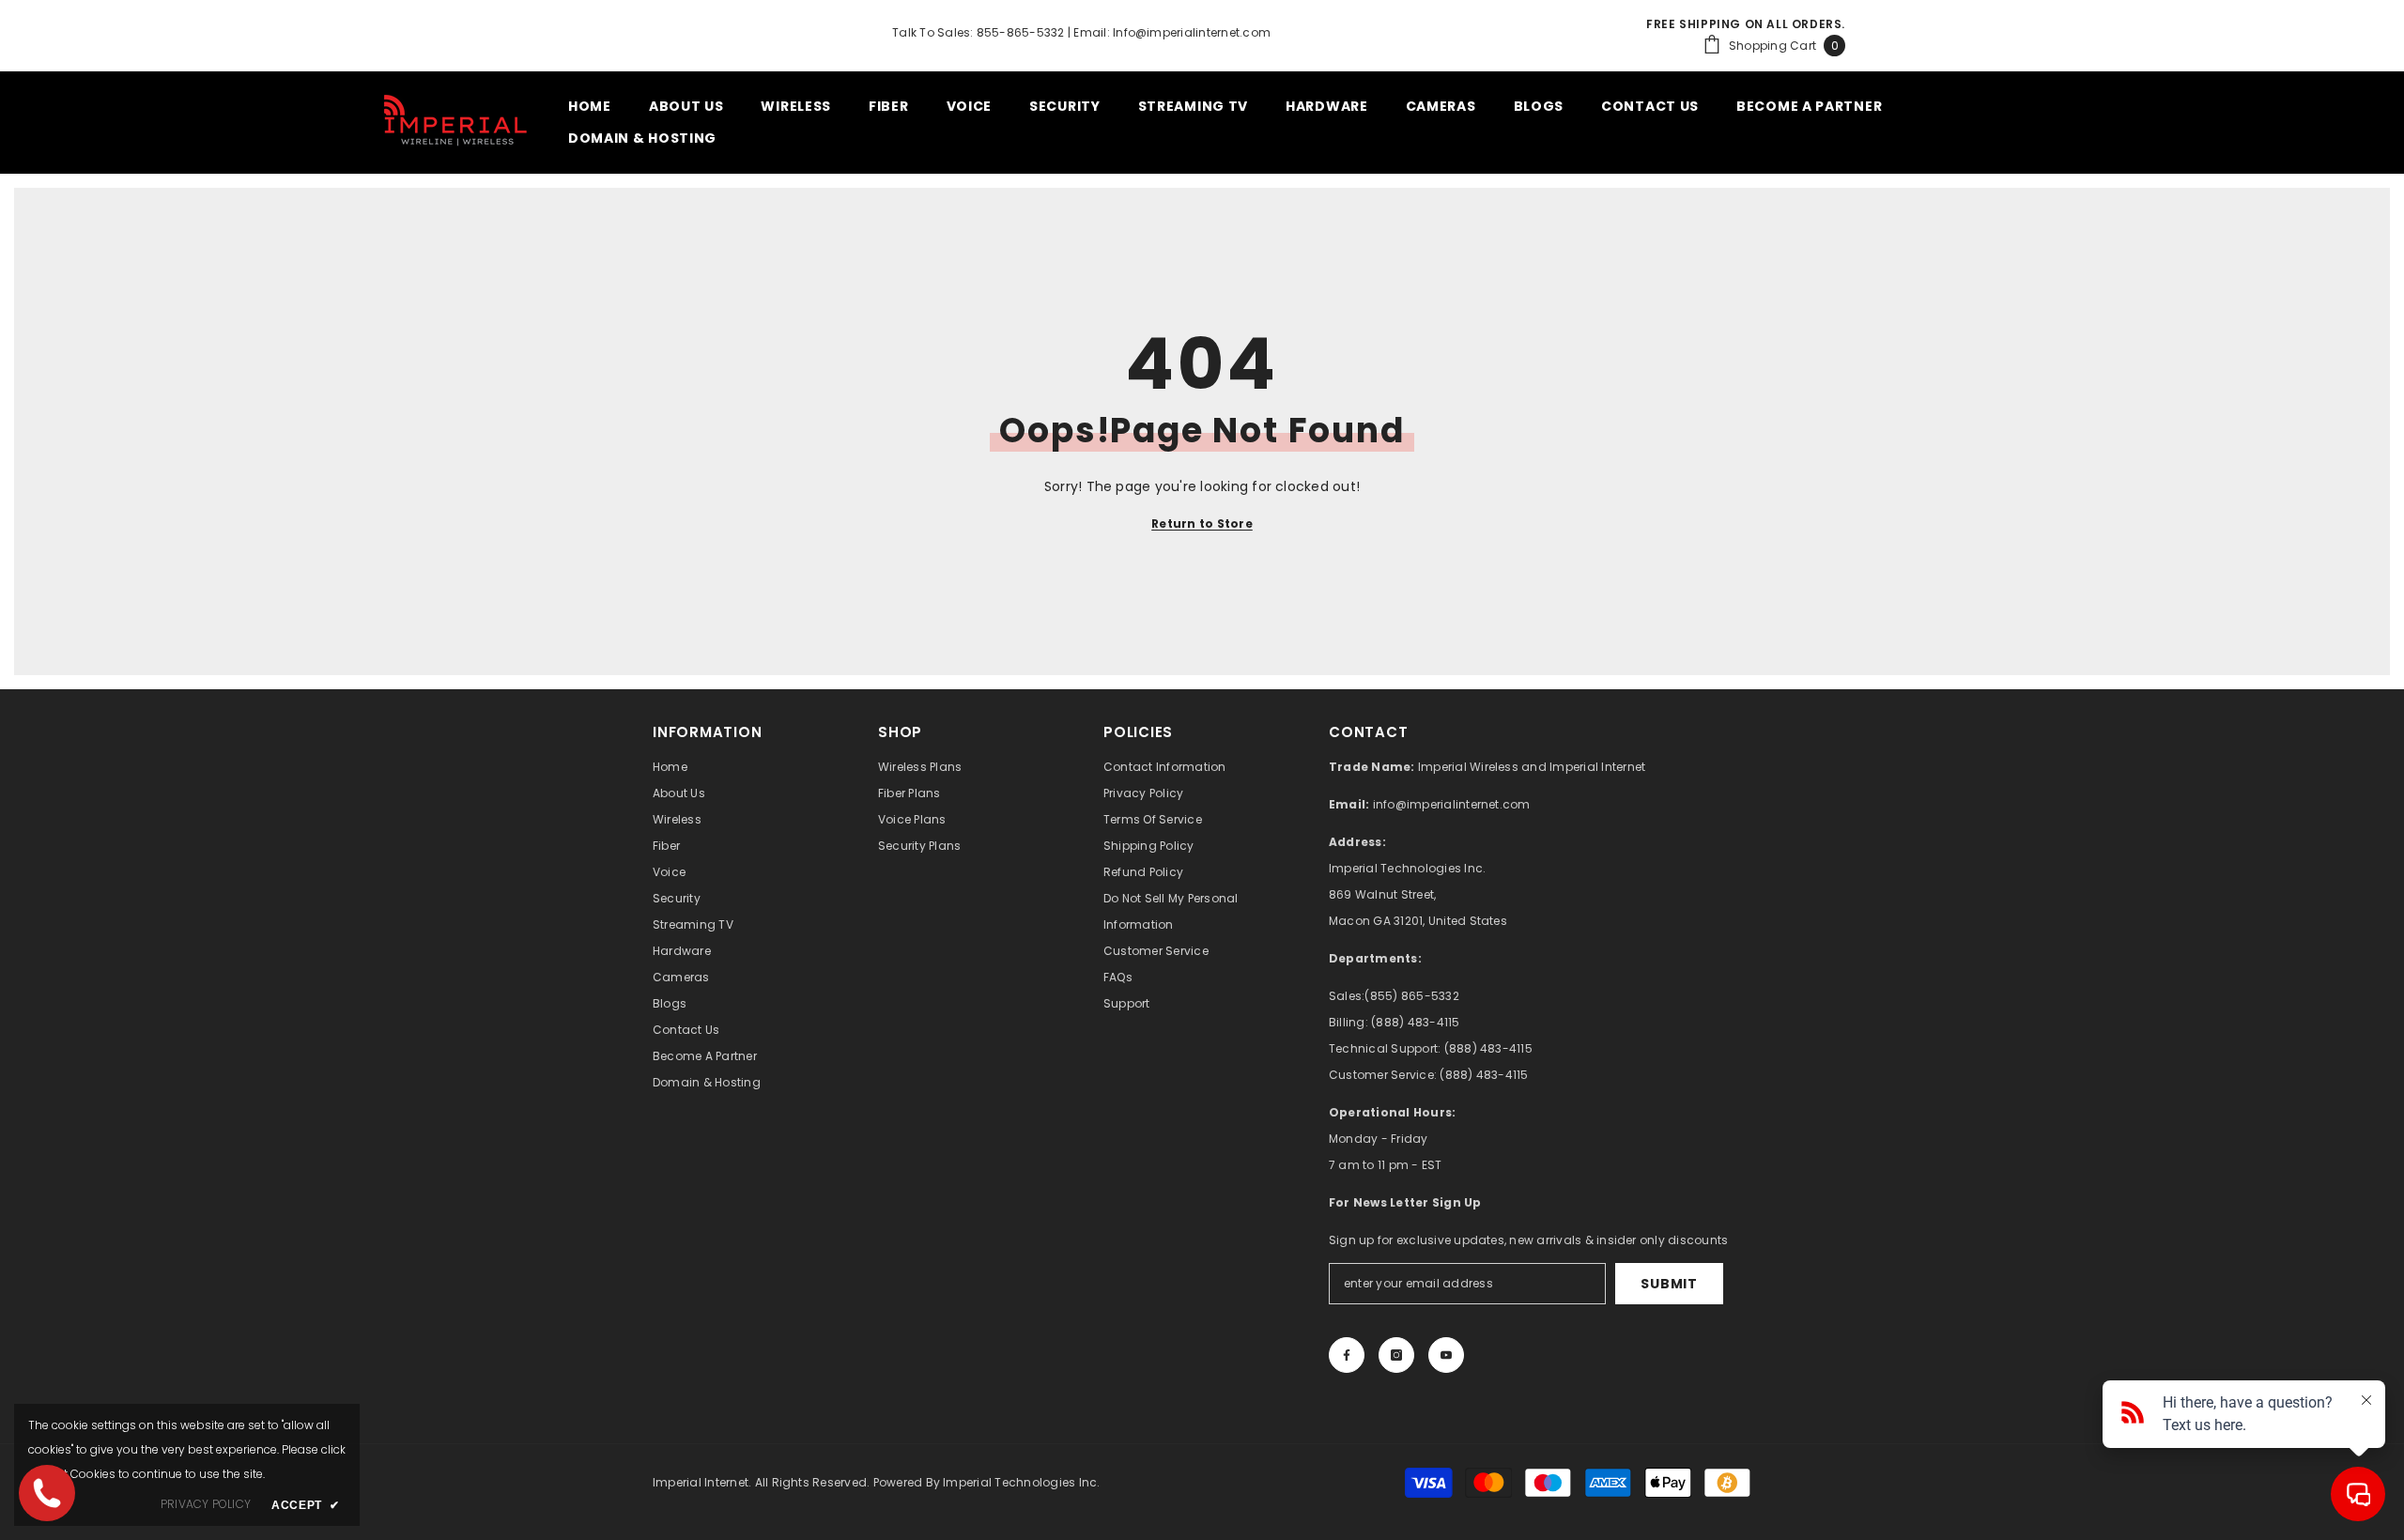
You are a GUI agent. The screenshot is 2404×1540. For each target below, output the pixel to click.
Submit (1669, 1284)
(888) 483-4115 (1415, 1022)
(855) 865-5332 (1411, 996)
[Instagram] (1396, 1355)
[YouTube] (1446, 1355)
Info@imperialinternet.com (1192, 32)
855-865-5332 (1021, 32)
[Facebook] (1347, 1355)
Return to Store (1202, 524)
